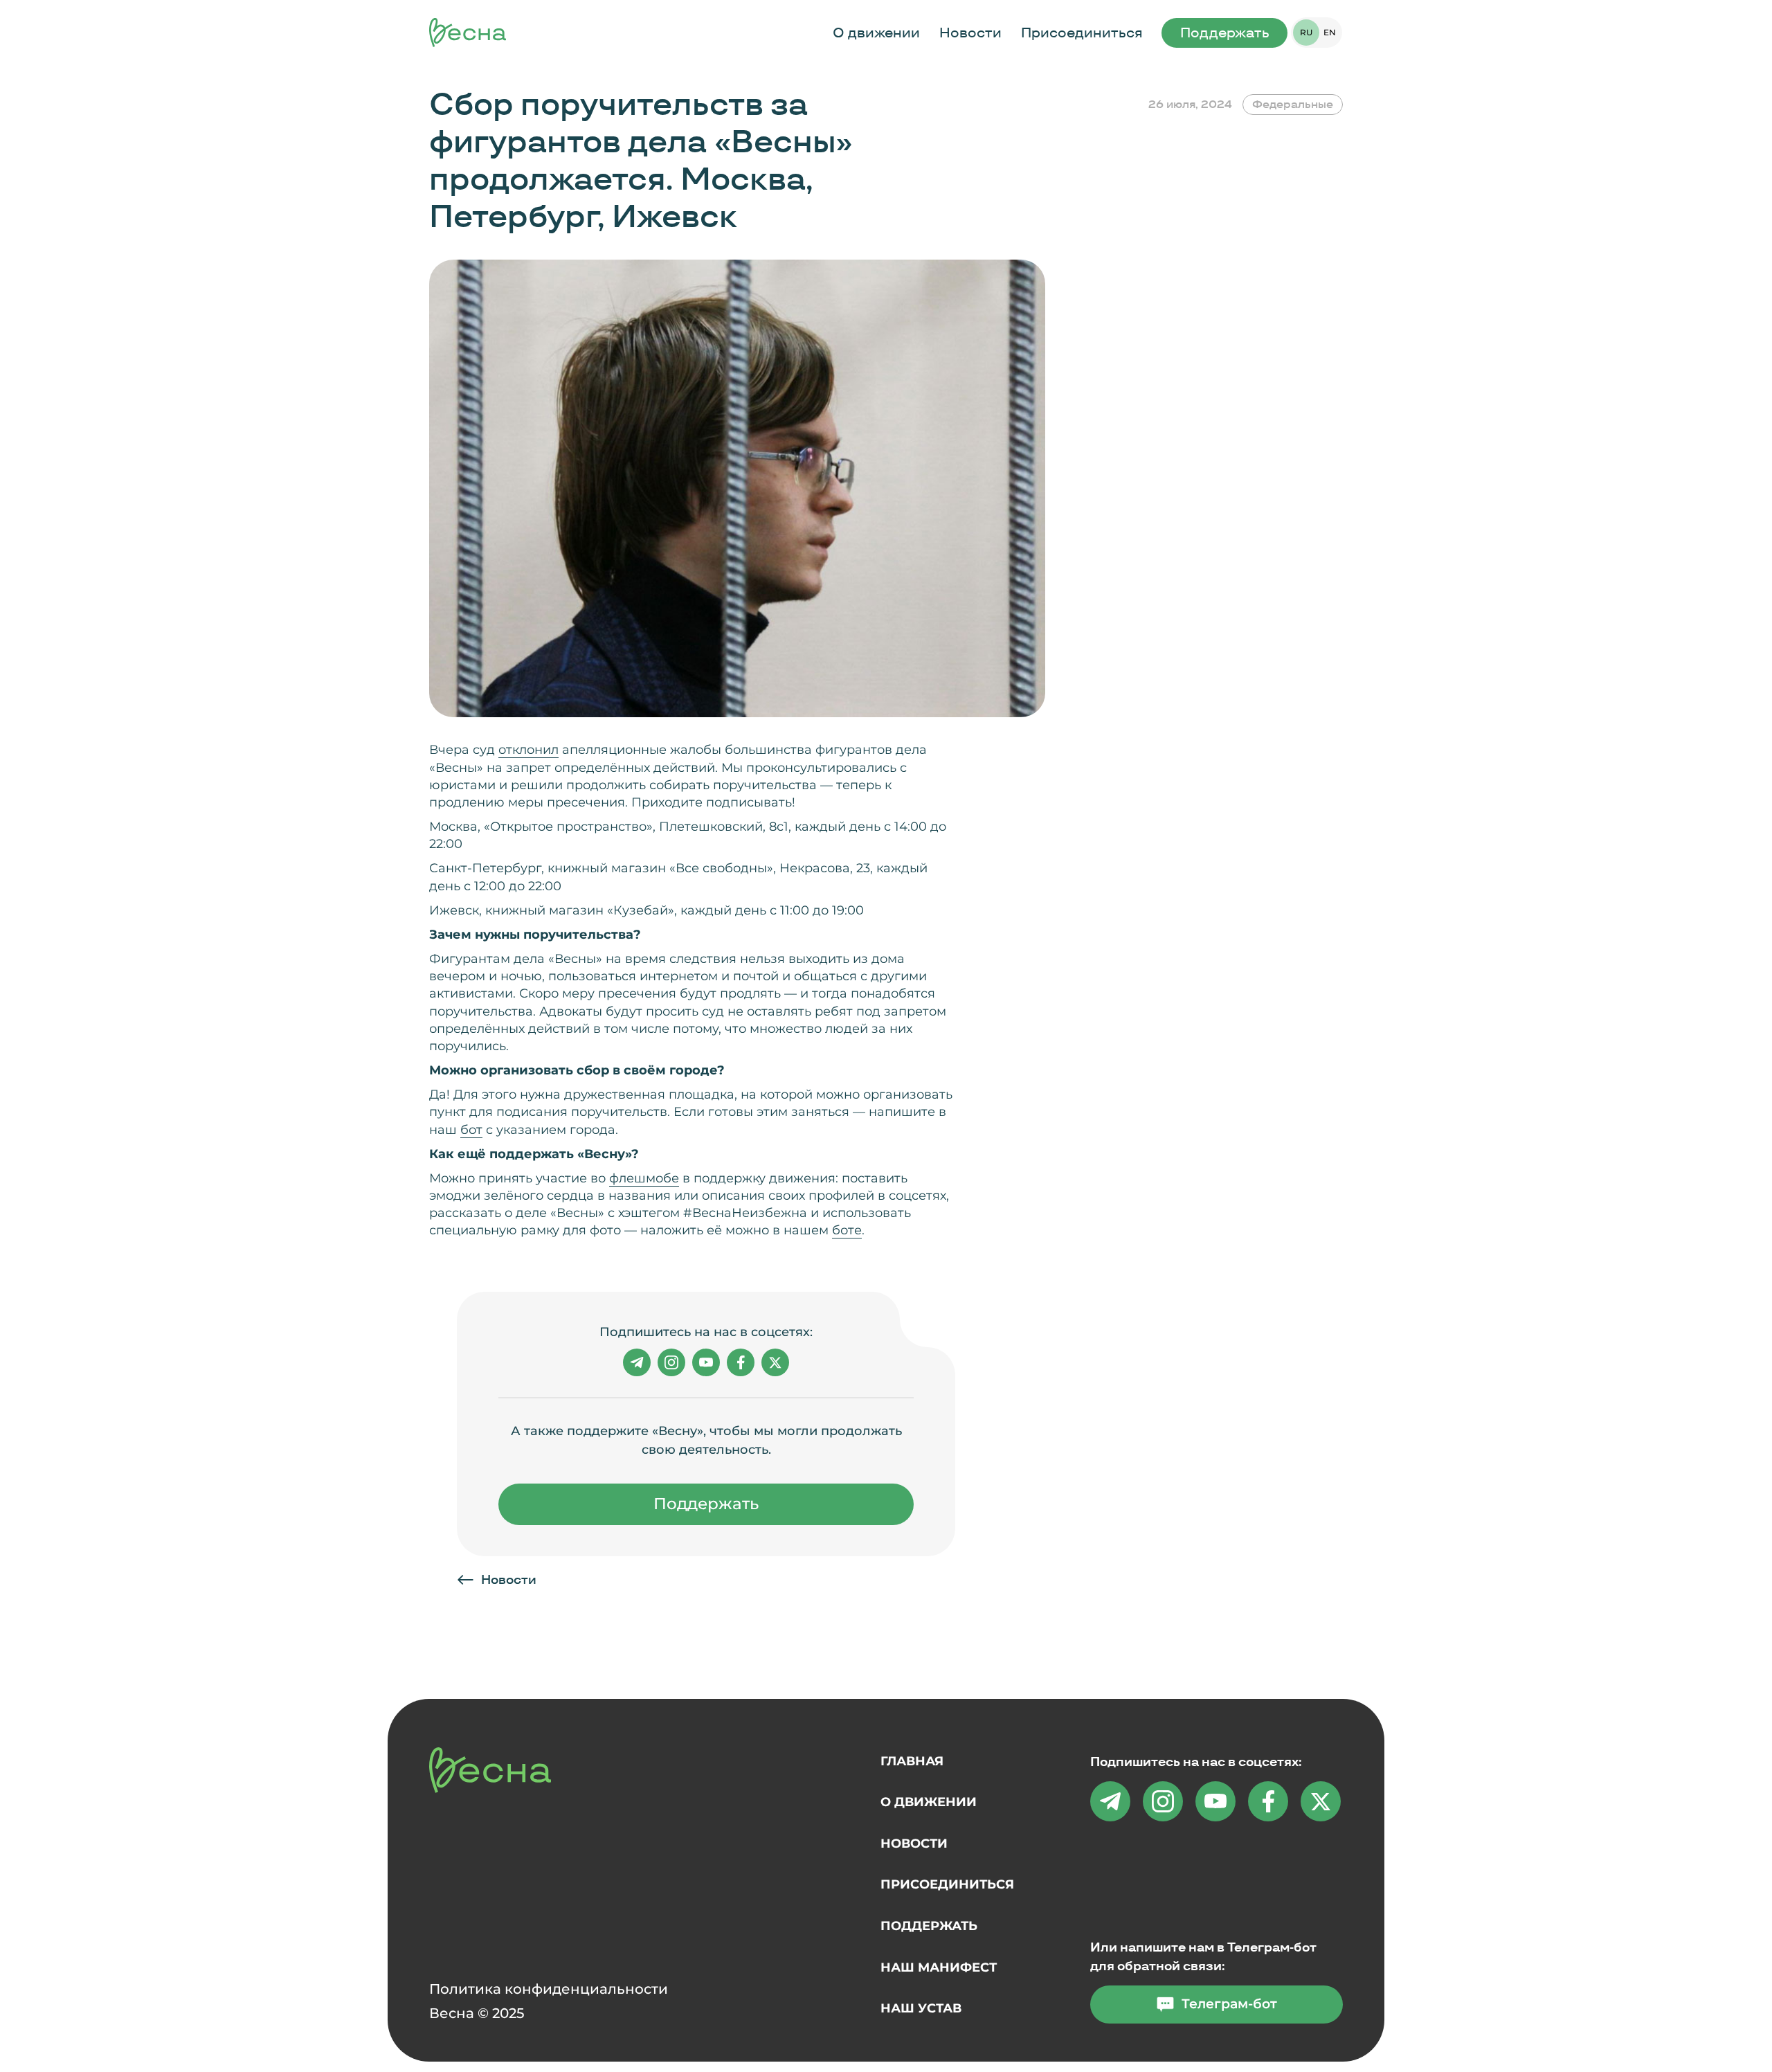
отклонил (528, 750)
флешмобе (644, 1178)
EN (1330, 32)
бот (471, 1130)
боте (847, 1230)
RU (1306, 32)
